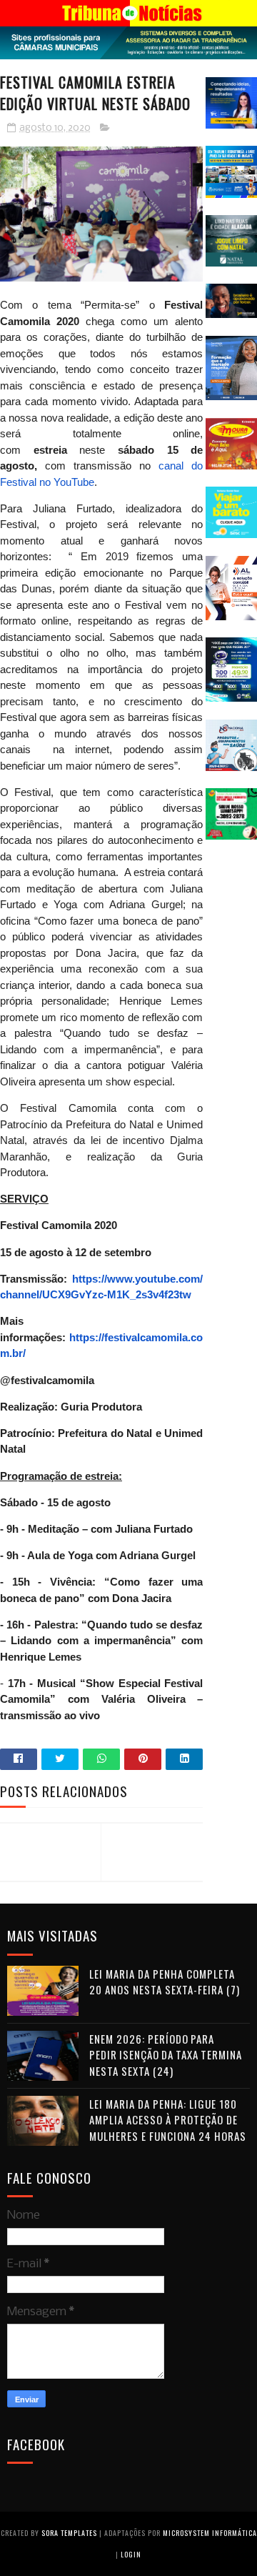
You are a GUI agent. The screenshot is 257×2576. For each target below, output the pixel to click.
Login (131, 2554)
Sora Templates (69, 2533)
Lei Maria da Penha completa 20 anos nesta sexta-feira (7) (165, 1982)
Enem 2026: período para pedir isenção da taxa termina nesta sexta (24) (166, 2055)
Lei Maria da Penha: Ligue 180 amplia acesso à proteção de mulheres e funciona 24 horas (168, 2120)
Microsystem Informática (210, 2533)
